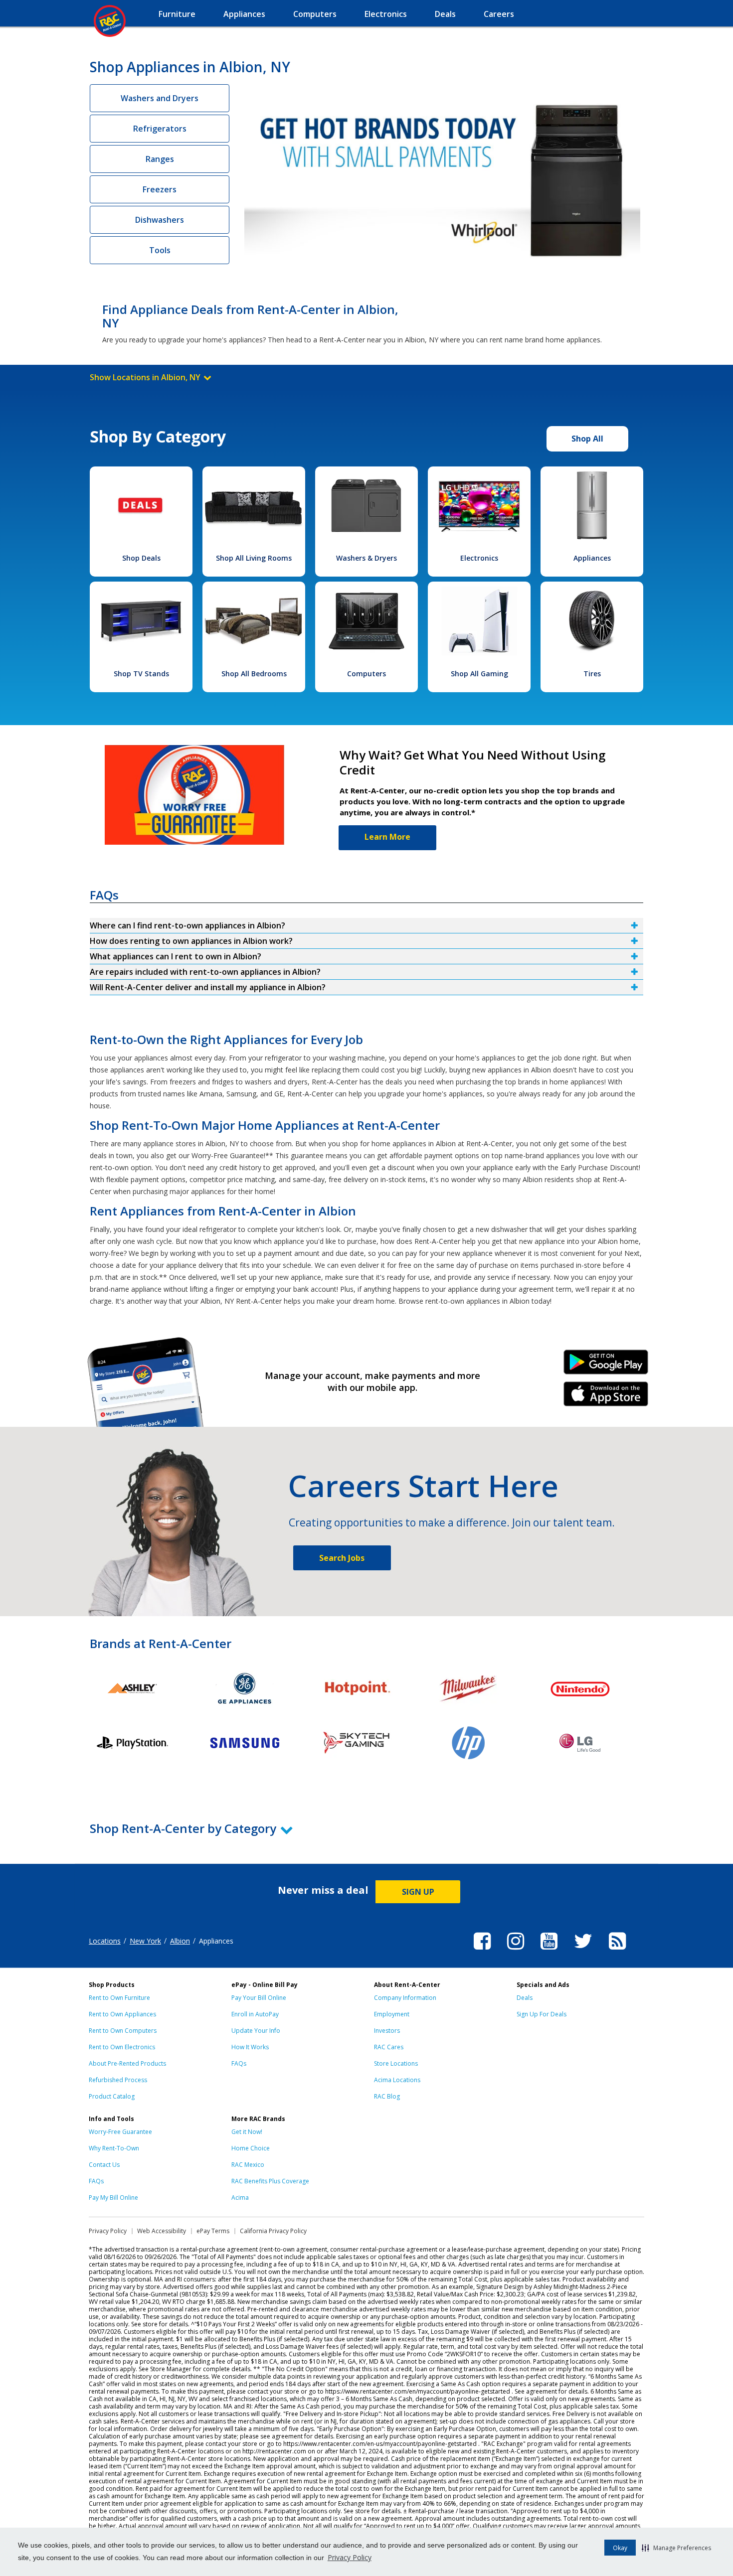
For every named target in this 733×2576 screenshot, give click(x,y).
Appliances (592, 558)
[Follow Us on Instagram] (516, 1951)
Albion (180, 1941)
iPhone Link (606, 1397)
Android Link (606, 1365)
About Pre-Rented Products (127, 2063)
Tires (592, 674)
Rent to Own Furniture (119, 1998)
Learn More (387, 837)
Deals (525, 1998)
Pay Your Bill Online (259, 1998)
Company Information (405, 1998)
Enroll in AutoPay (255, 2014)
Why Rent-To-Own (114, 2148)
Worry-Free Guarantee (120, 2132)
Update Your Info (256, 2031)
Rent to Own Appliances (122, 2014)
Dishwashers (160, 220)
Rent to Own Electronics (122, 2047)
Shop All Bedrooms (254, 674)
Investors (387, 2031)
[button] (676, 2548)
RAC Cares (389, 2047)
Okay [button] (620, 2548)
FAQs (239, 2063)
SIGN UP (418, 1892)
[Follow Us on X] (583, 1951)
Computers (366, 674)
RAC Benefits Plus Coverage (270, 2181)
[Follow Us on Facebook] (482, 1951)
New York (145, 1941)
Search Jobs (342, 1558)
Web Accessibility (162, 2231)
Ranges (160, 159)
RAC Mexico (248, 2165)
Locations (105, 1941)
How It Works (250, 2047)
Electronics (479, 558)
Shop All (587, 439)
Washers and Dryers (160, 98)
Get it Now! (247, 2132)
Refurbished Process (118, 2080)
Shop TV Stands (141, 674)
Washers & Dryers (366, 558)
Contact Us (104, 2165)
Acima (240, 2197)
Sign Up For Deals (542, 2014)
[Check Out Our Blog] (617, 1951)
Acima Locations (397, 2080)
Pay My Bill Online (113, 2197)
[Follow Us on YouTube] (549, 1951)
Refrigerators (160, 129)
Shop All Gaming (479, 674)
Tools (160, 250)
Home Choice (251, 2148)
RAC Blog (387, 2096)
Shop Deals (141, 558)
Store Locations (396, 2063)
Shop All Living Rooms (254, 558)
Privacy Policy (350, 2557)
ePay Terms (213, 2231)
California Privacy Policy (273, 2231)
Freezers (160, 189)
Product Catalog (112, 2096)
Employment (392, 2014)
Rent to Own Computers (123, 2031)
